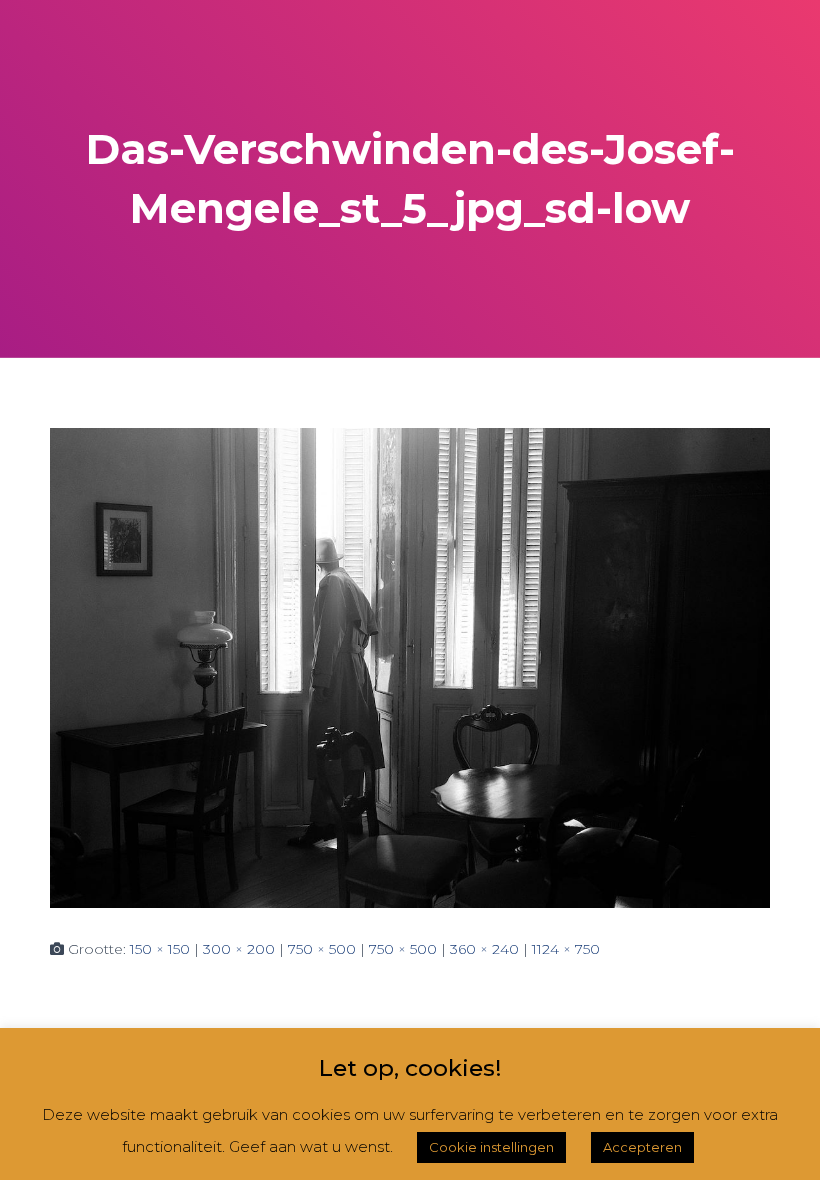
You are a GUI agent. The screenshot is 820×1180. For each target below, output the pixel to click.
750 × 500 (322, 949)
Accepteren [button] (642, 1147)
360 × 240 (484, 949)
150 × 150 (160, 949)
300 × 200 (239, 949)
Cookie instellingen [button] (491, 1147)
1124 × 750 (566, 949)
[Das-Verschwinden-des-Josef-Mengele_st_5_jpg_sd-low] (410, 666)
